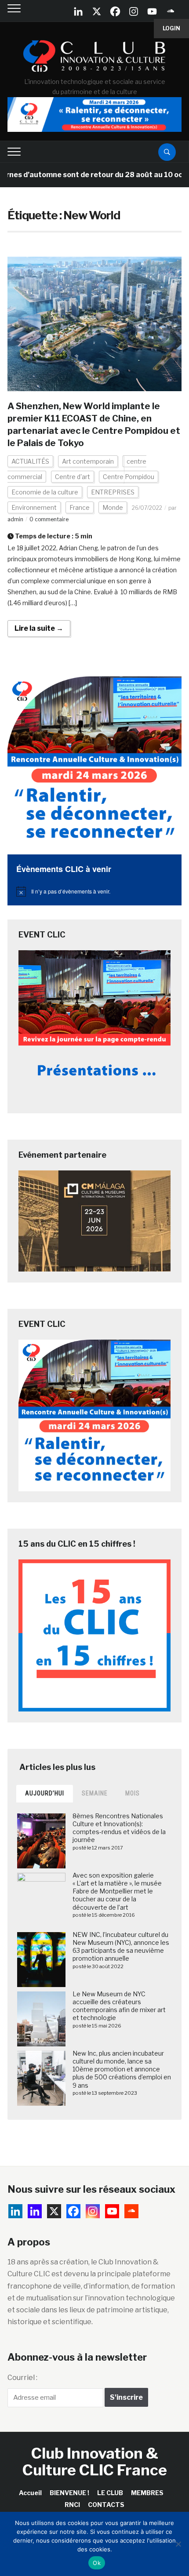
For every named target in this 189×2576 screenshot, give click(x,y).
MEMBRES (147, 2493)
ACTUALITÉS (30, 461)
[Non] (178, 2544)
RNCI (72, 2505)
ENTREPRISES (113, 492)
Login (171, 28)
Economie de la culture (45, 492)
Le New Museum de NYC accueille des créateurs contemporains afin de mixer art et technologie (119, 2006)
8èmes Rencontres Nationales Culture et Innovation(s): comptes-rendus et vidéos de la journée (119, 1828)
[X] (97, 11)
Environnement (34, 507)
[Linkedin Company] (78, 11)
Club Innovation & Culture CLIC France (95, 2461)
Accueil (30, 2493)
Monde (113, 507)
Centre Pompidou (129, 477)
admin (15, 519)
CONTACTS (106, 2505)
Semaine (95, 1793)
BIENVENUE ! (69, 2493)
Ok (97, 2563)
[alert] (94, 891)
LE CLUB (110, 2493)
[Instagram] (134, 11)
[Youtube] (152, 11)
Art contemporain (88, 461)
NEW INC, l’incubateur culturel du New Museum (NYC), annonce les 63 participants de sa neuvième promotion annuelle (121, 1947)
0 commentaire (49, 519)
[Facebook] (115, 11)
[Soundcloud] (171, 11)
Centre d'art (73, 477)
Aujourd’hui (45, 1793)
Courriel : (22, 2378)
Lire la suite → (39, 628)
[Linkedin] (35, 2211)
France (80, 507)
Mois (133, 1793)
